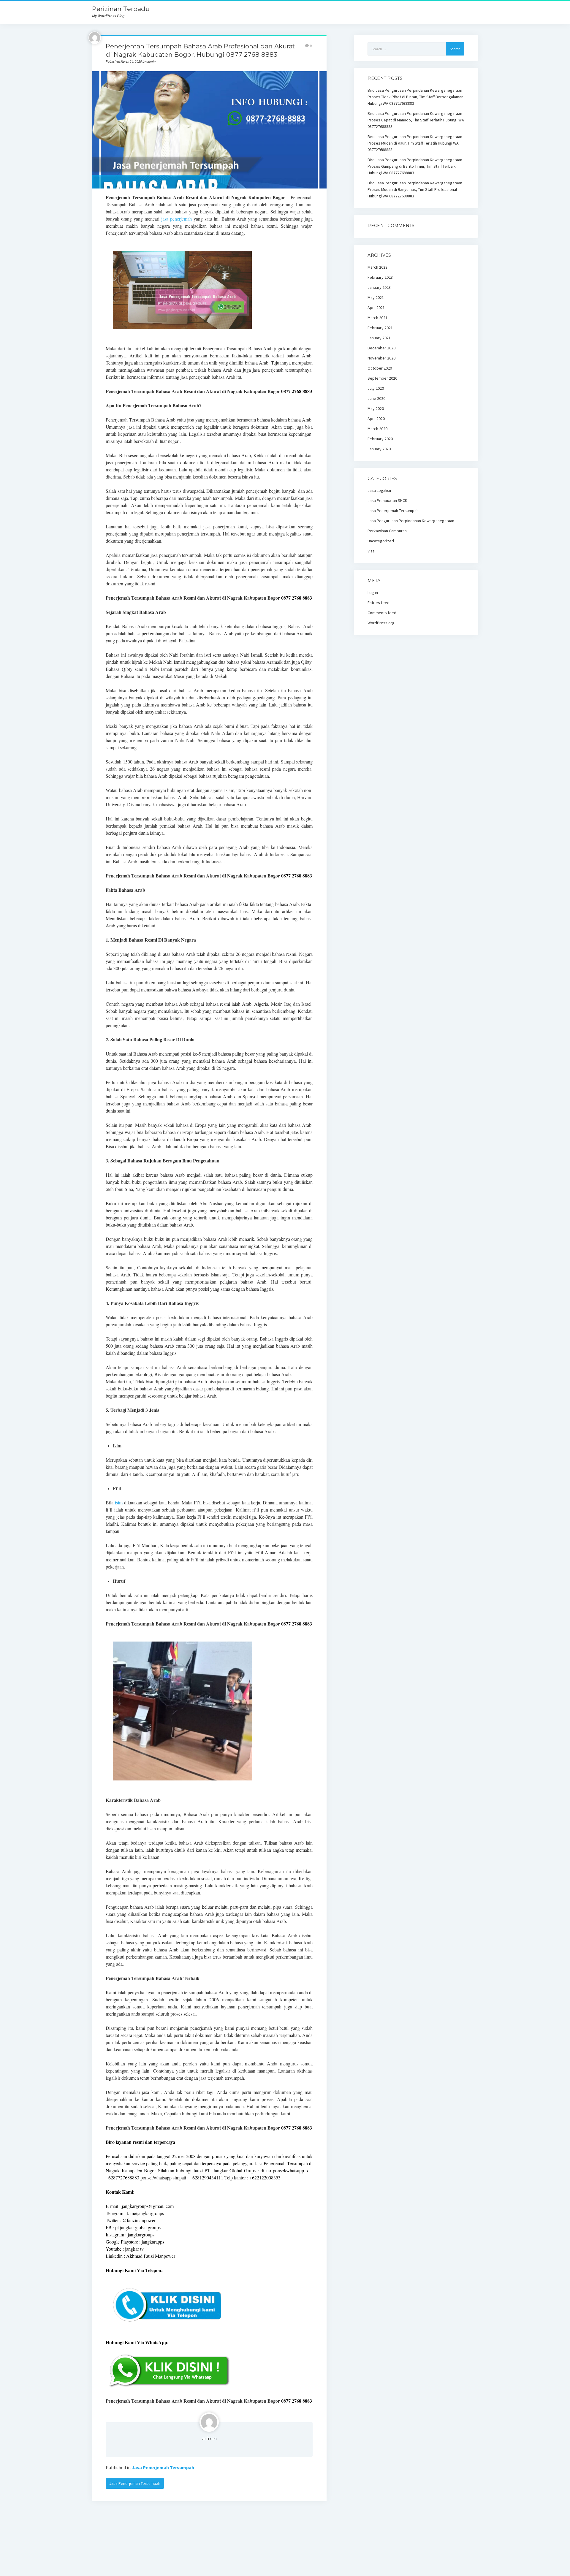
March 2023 (377, 267)
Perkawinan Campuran (387, 531)
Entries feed (379, 603)
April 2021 (376, 308)
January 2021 (379, 338)
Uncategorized (381, 541)
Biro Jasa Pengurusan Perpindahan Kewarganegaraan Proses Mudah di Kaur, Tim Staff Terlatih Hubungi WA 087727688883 (415, 143)
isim (119, 1502)
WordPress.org (381, 623)
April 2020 (376, 419)
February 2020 (380, 439)
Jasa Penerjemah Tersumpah (163, 2467)
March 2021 (377, 318)
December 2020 (381, 348)
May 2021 (376, 297)
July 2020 (376, 388)
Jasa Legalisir (380, 490)
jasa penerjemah (176, 219)
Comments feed (382, 613)
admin (209, 2439)
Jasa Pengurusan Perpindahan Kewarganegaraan (411, 521)
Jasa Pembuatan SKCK (387, 500)
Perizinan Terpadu (121, 9)
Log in (373, 592)
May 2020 (376, 408)
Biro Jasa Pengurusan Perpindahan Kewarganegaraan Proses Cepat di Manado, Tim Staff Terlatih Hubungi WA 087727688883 (416, 120)
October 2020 (380, 368)
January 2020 (379, 449)
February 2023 (380, 277)
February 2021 (380, 328)
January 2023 (379, 287)
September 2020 (382, 378)
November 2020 (381, 358)
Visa (371, 551)
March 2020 (377, 429)
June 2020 (376, 398)
